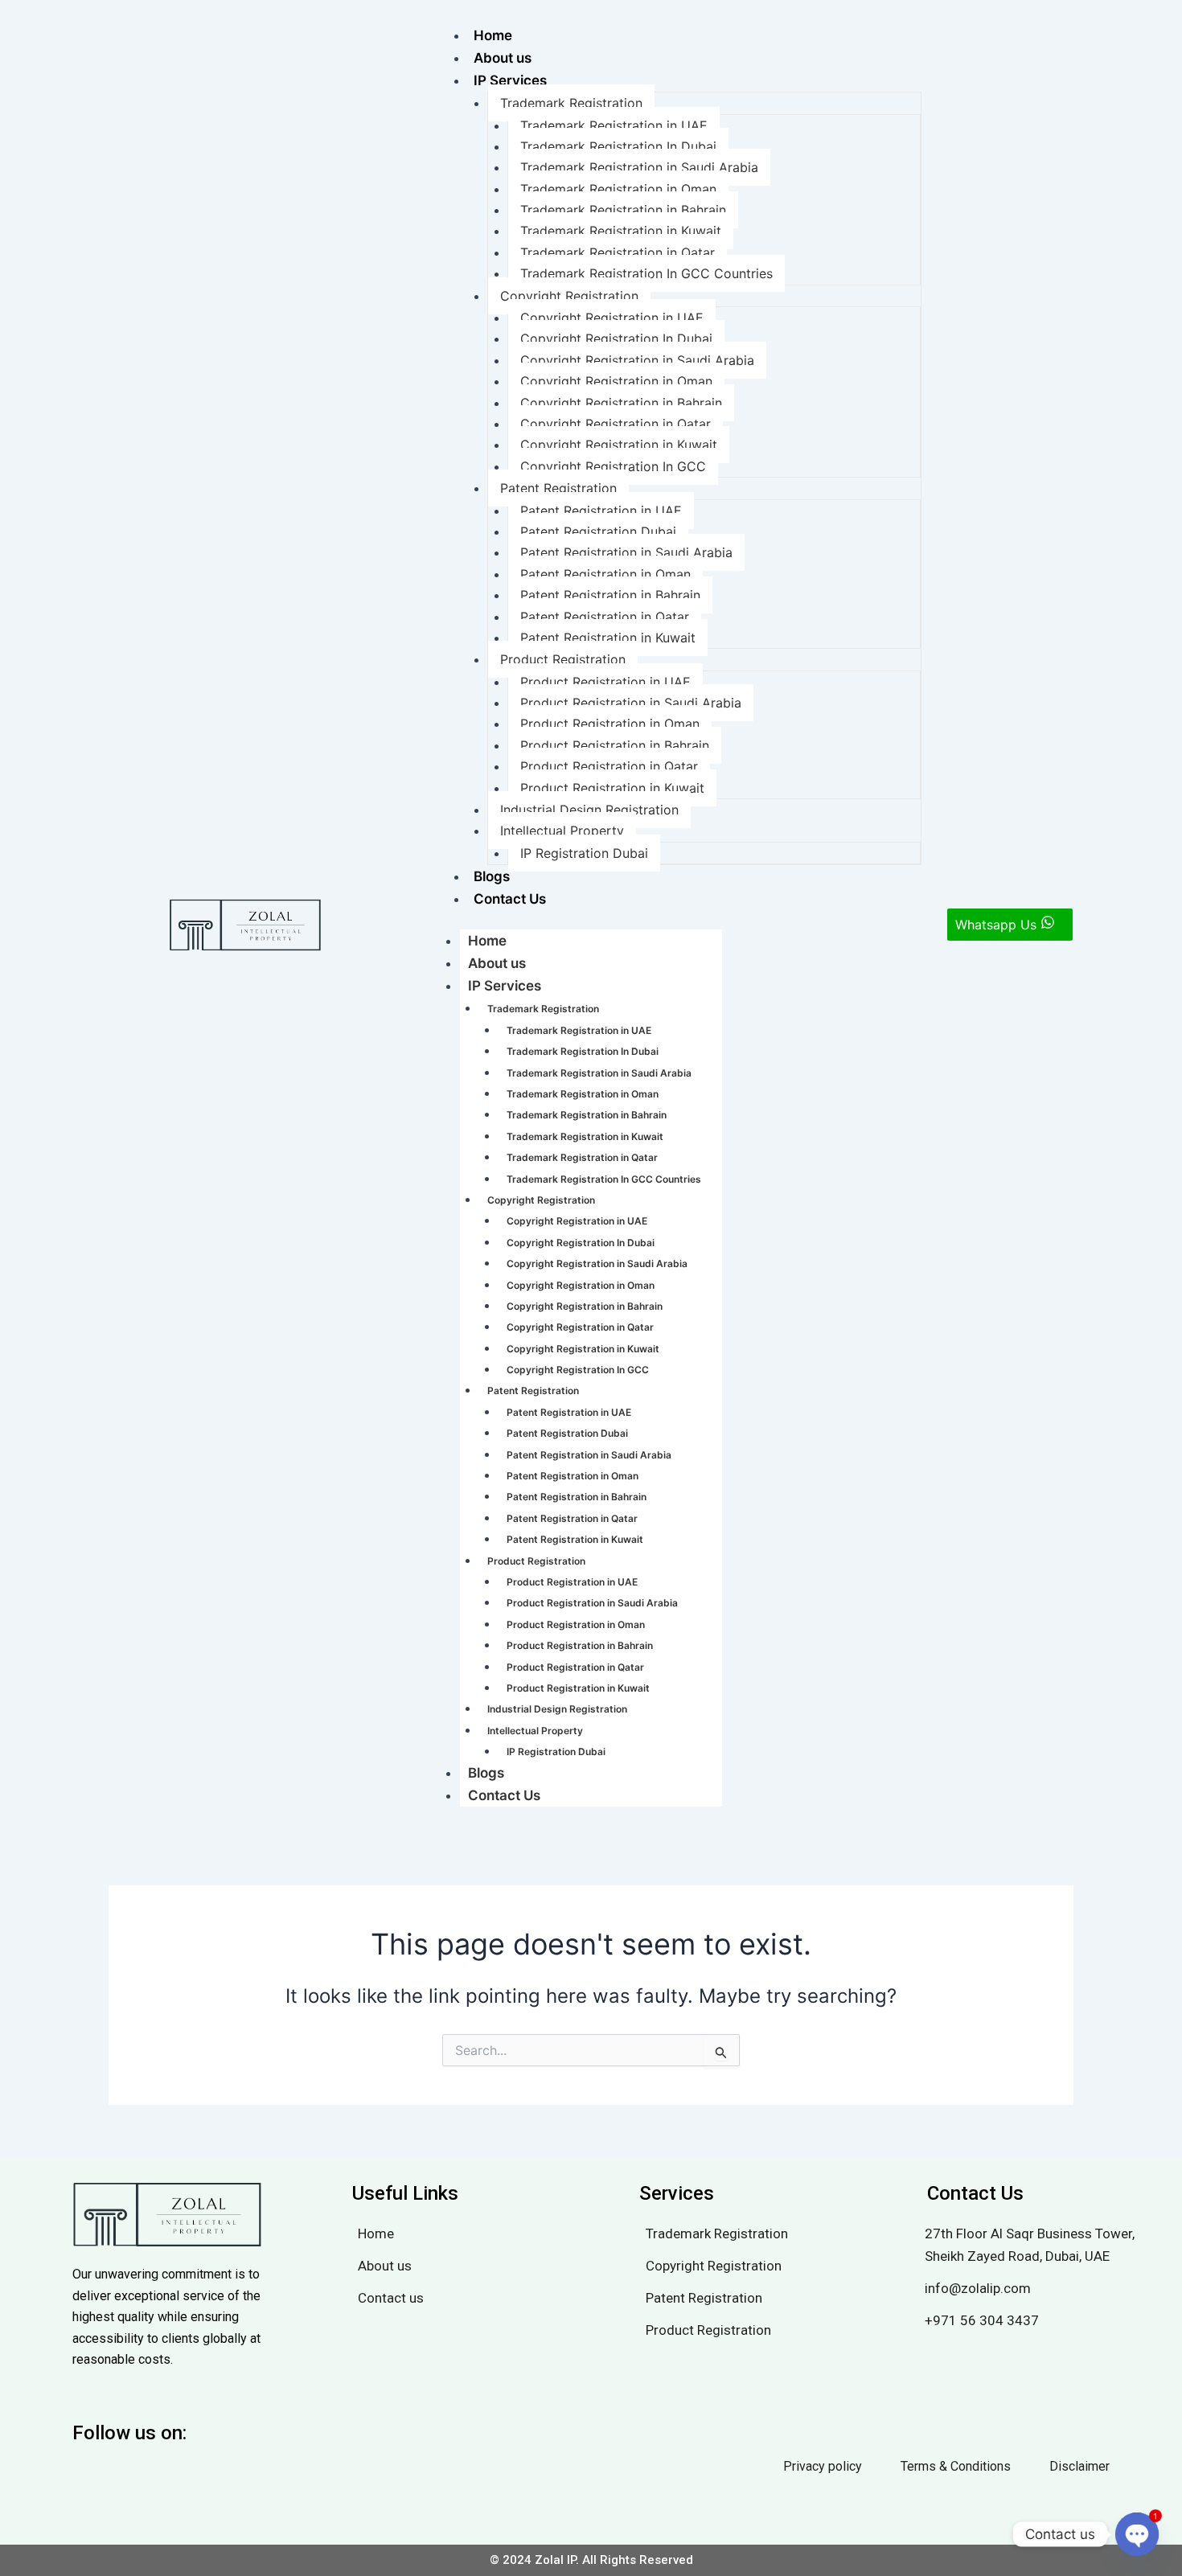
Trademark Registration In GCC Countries (646, 273)
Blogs (492, 876)
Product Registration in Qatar (609, 766)
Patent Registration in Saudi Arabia (626, 552)
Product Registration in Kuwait (612, 788)
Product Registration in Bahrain (615, 745)
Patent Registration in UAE (601, 511)
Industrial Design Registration (589, 810)
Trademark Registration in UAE (614, 125)
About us (503, 58)
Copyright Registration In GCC (613, 466)
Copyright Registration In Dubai (616, 338)
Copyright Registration (569, 296)
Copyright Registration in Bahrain (621, 403)
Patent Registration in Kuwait (608, 638)
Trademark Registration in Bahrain (623, 210)
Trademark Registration (571, 103)
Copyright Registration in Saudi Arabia (637, 360)
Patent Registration (558, 488)
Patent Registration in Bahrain (610, 595)
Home (493, 35)
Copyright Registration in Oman (616, 381)
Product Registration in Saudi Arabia (631, 703)
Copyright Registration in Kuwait (619, 445)
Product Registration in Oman (610, 724)
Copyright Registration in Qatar (616, 424)
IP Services (510, 80)
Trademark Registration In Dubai (618, 146)
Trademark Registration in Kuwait (621, 231)
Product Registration (563, 659)
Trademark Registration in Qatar (618, 252)
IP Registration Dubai (584, 853)
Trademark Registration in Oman (618, 189)
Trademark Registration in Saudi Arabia (639, 167)
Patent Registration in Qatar (605, 617)
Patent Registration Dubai (598, 531)
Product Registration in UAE (605, 682)
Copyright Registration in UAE (612, 318)
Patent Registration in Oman (605, 574)
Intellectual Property (562, 831)
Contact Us (510, 899)
